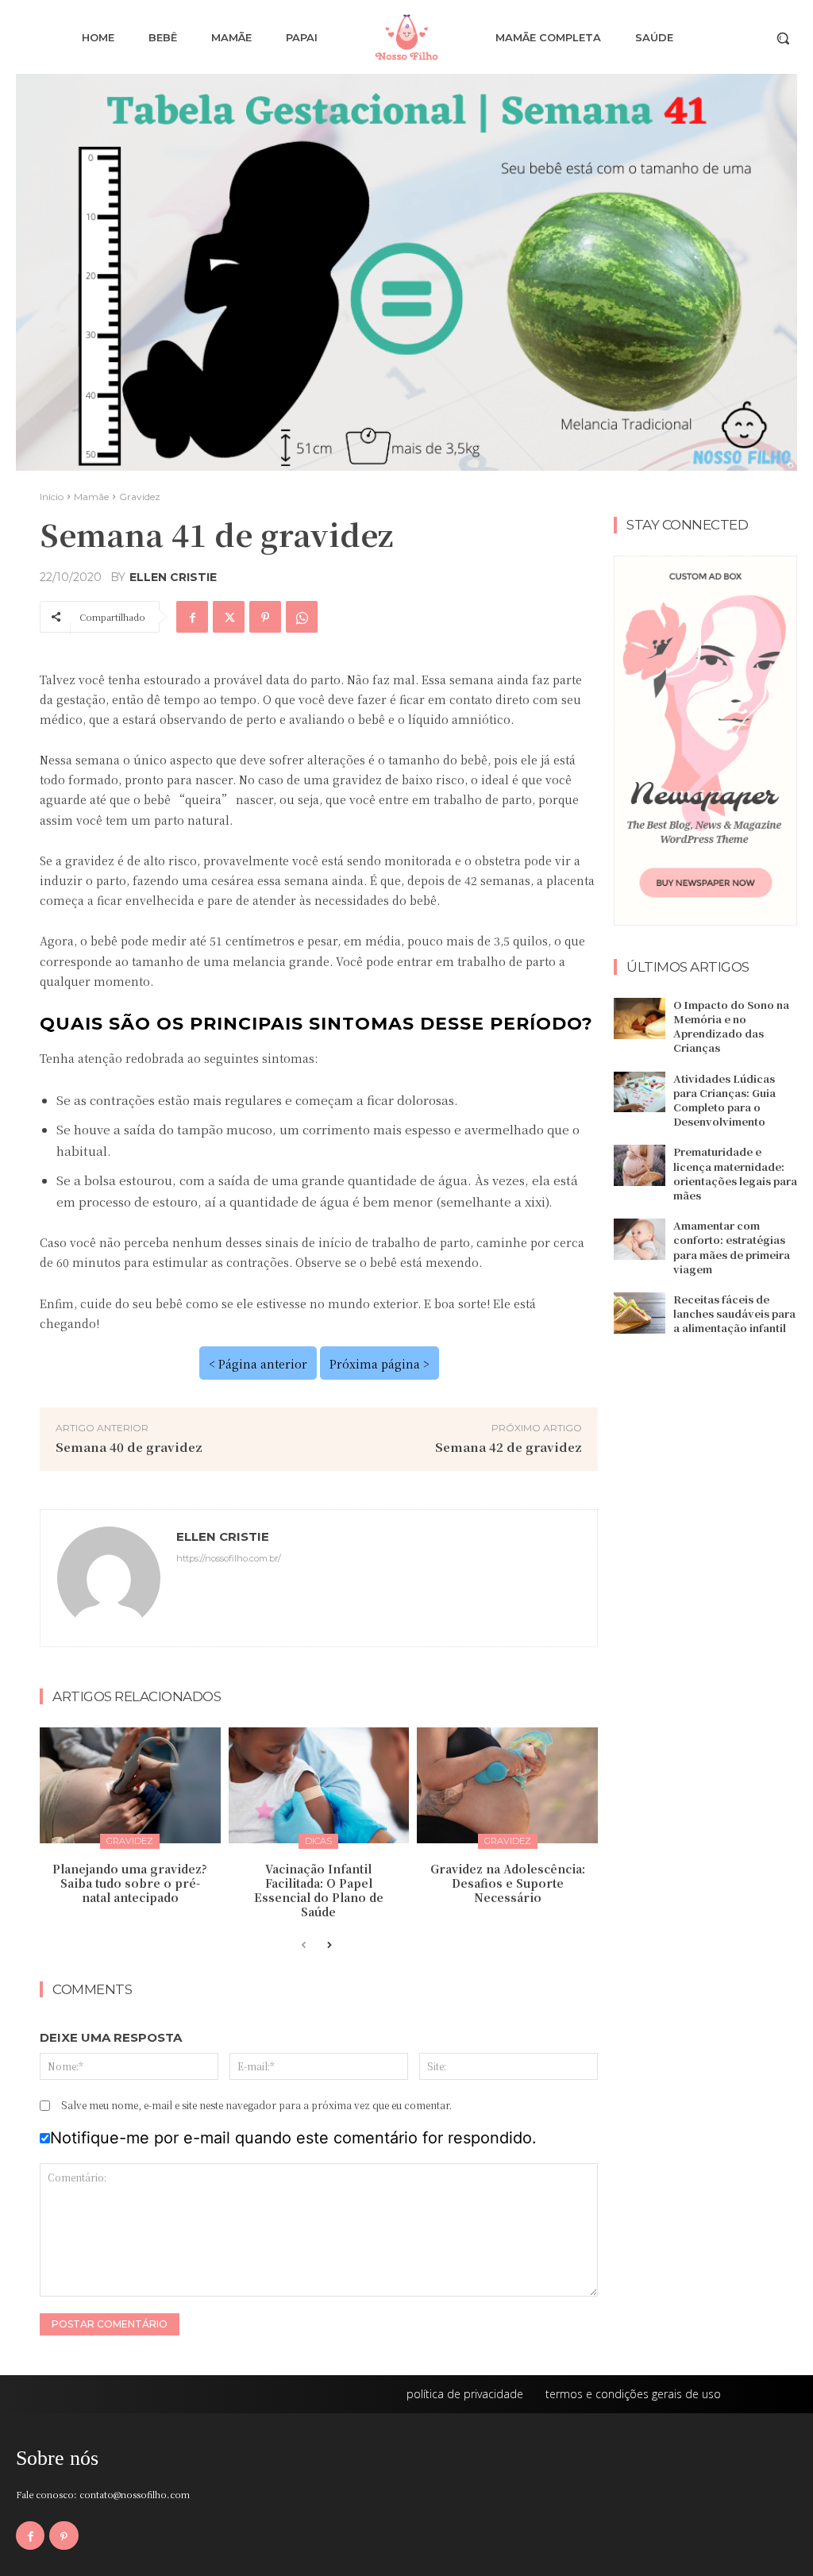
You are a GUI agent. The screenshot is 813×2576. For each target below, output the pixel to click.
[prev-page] (304, 1946)
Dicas (318, 1841)
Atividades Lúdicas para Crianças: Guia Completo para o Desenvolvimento (724, 1100)
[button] (783, 38)
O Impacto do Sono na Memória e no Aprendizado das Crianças (731, 1026)
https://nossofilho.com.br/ (229, 1558)
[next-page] (329, 1946)
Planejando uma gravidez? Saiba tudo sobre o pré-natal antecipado (130, 1883)
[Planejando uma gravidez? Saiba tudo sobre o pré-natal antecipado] (130, 1785)
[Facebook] (192, 617)
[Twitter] (229, 617)
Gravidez (140, 497)
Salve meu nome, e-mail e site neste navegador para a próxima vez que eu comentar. (256, 2105)
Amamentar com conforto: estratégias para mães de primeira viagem (732, 1247)
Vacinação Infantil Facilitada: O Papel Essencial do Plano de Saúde (319, 1891)
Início (52, 497)
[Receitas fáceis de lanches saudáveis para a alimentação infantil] (640, 1313)
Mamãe (91, 497)
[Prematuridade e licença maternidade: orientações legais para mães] (640, 1165)
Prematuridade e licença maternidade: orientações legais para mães (735, 1173)
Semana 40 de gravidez (129, 1447)
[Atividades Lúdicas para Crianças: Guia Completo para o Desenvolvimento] (640, 1092)
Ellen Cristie (173, 577)
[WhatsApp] (302, 617)
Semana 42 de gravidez (509, 1447)
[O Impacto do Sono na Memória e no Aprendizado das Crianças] (640, 1018)
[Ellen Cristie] (109, 1578)
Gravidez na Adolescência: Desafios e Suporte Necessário (508, 1883)
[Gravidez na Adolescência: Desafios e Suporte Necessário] (507, 1785)
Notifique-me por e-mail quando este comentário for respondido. (293, 2138)
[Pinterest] (265, 617)
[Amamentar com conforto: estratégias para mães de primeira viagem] (640, 1239)
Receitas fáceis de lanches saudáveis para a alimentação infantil (734, 1313)
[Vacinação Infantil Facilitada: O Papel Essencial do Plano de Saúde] (319, 1785)
